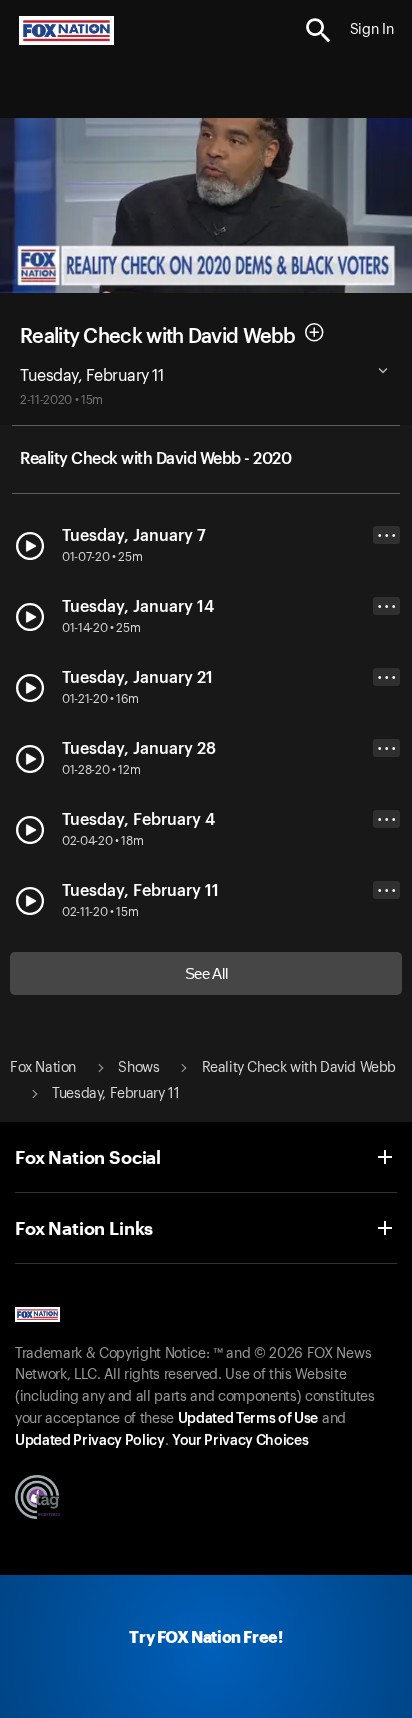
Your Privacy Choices (240, 1441)
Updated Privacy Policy (90, 1441)
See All (206, 973)
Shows (138, 1068)
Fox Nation (43, 1068)
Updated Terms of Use (248, 1419)
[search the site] (318, 30)
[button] (318, 30)
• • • (387, 535)
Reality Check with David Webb (158, 336)
